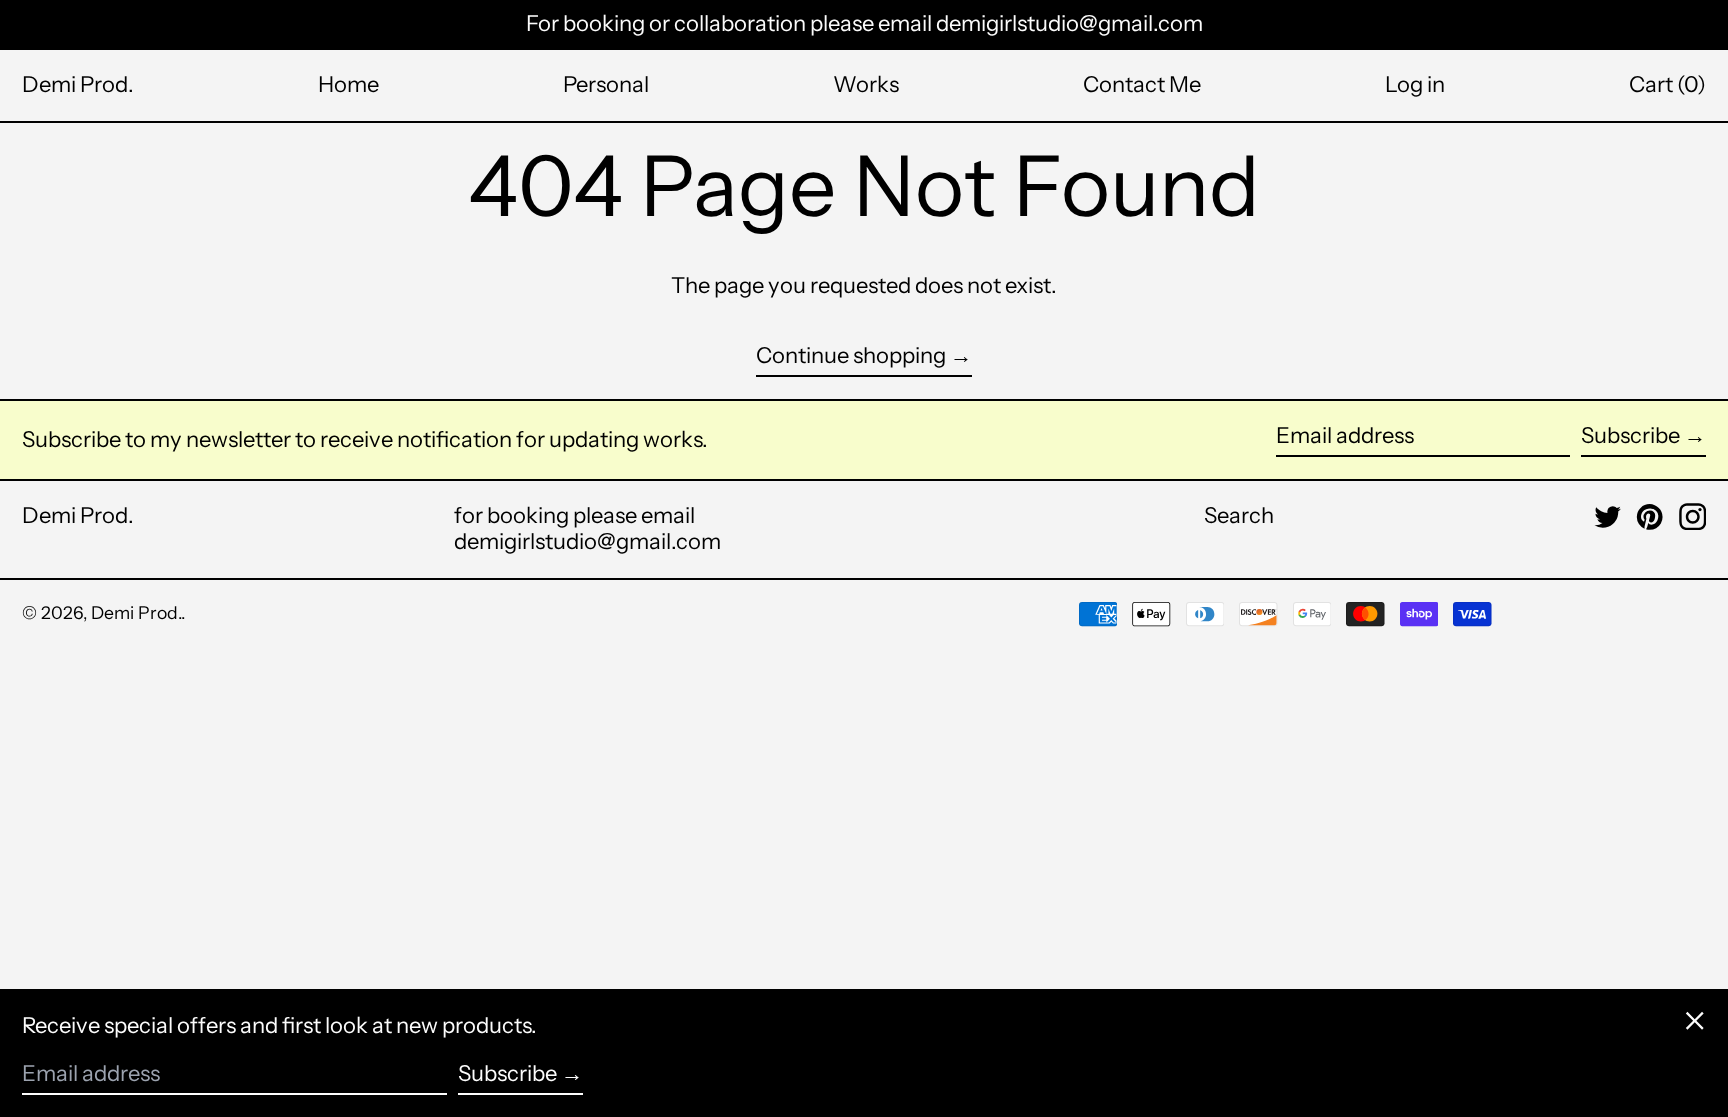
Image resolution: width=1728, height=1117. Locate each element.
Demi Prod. (78, 84)
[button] (1667, 85)
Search (1239, 515)
